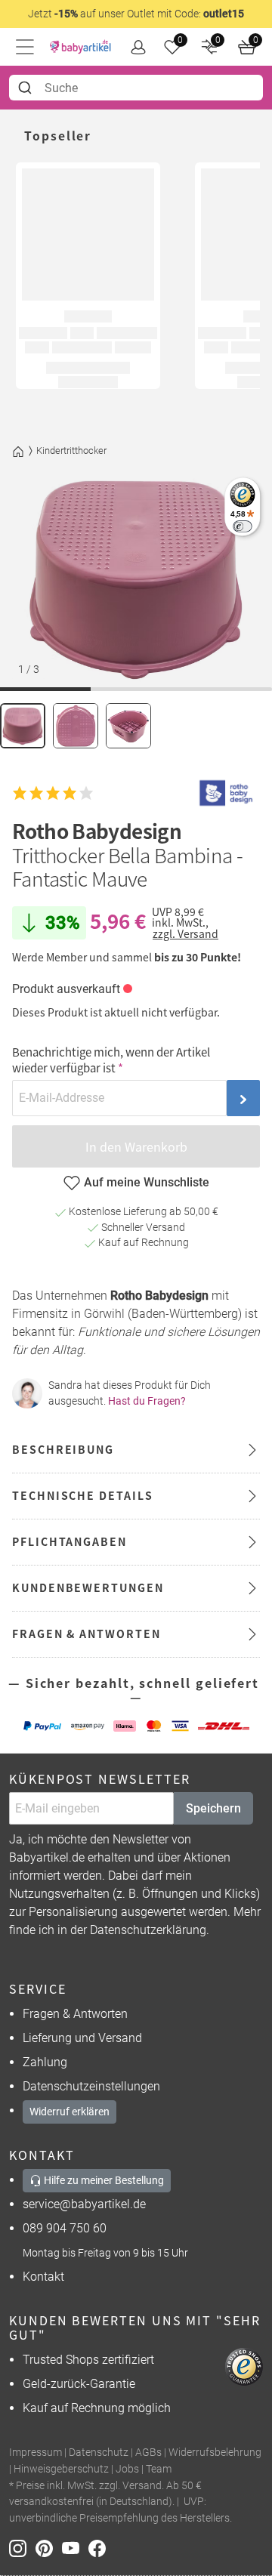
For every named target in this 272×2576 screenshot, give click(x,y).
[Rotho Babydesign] (226, 793)
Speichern (213, 1808)
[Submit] (27, 88)
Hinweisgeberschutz (61, 2469)
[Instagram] (22, 2547)
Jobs (127, 2469)
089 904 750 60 (65, 2228)
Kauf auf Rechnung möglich (97, 2408)
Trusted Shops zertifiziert (88, 2360)
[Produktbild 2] (76, 726)
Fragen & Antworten (75, 2014)
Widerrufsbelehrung (215, 2453)
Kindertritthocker (71, 450)
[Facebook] (100, 2547)
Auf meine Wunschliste (147, 1182)
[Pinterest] (49, 2547)
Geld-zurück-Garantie (79, 2384)
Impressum (36, 2453)
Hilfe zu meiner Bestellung (103, 2180)
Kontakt (43, 2277)
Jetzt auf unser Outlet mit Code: (136, 14)
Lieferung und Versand (82, 2038)
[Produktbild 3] (128, 726)
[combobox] (136, 88)
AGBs (148, 2453)
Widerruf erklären (70, 2112)
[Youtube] (75, 2547)
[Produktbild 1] (23, 726)
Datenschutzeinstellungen (91, 2086)
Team (159, 2469)
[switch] (242, 526)
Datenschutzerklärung (148, 1930)
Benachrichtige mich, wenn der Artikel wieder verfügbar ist (111, 1060)
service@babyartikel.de (84, 2204)
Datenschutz (99, 2453)
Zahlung (45, 2062)
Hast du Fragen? (147, 1401)
